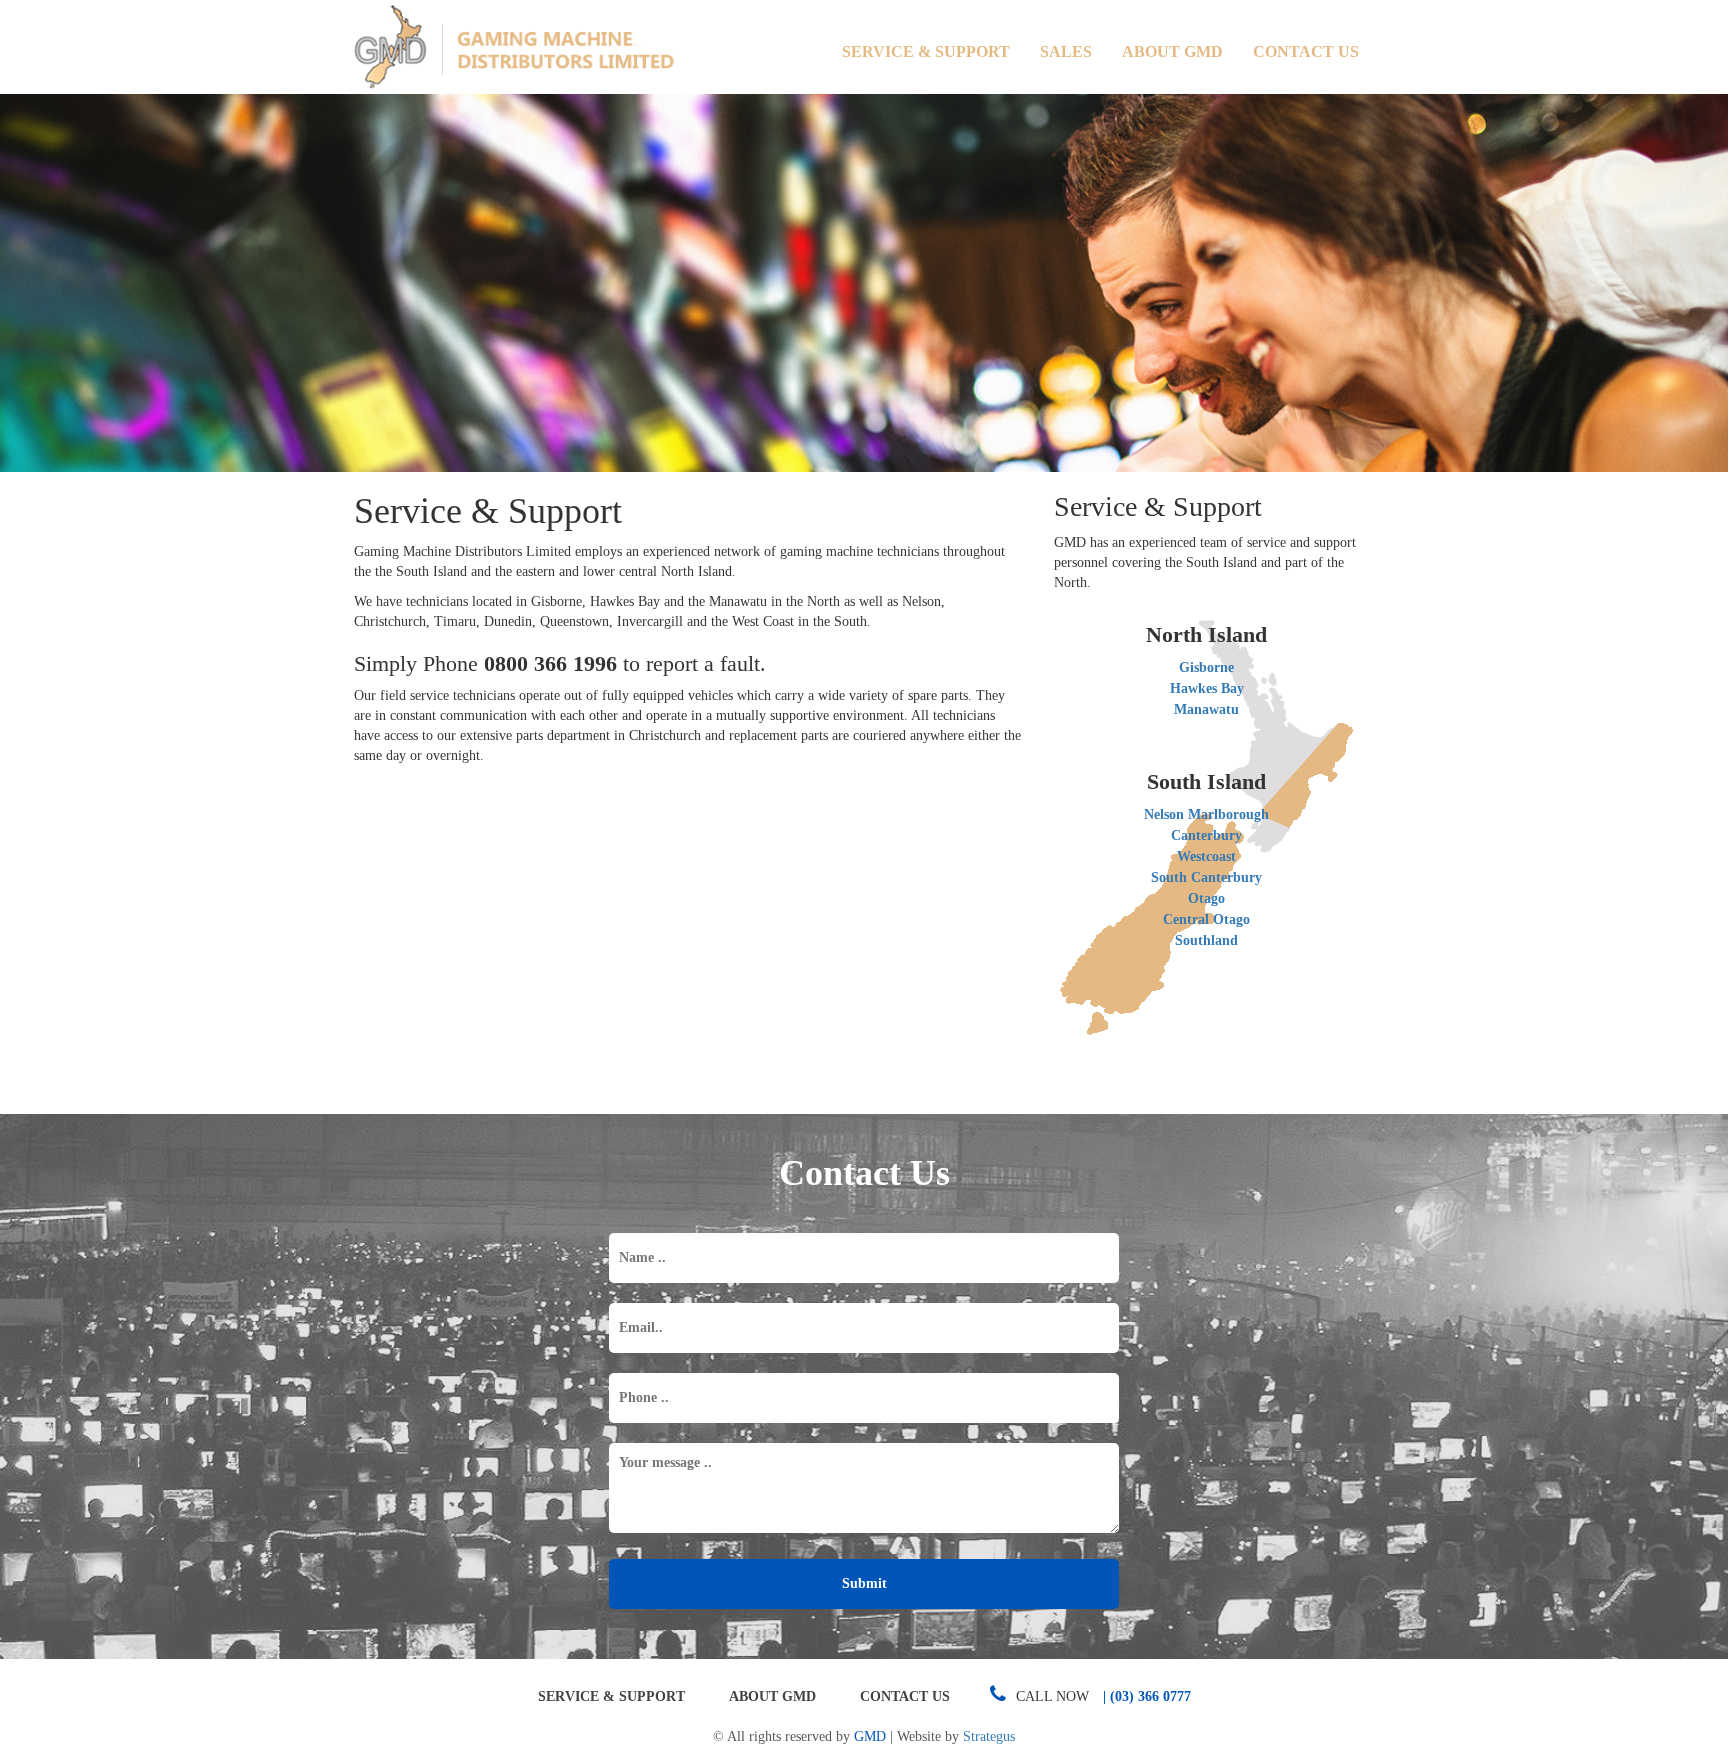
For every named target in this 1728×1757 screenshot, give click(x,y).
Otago (1206, 898)
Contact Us (1306, 51)
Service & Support (926, 51)
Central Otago (1206, 919)
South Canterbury (1206, 877)
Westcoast (1206, 856)
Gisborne (1206, 667)
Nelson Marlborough (1206, 814)
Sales (1066, 51)
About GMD (1172, 51)
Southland (1206, 940)
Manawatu (1206, 709)
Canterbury (1206, 835)
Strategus (989, 1736)
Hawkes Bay (1207, 688)
